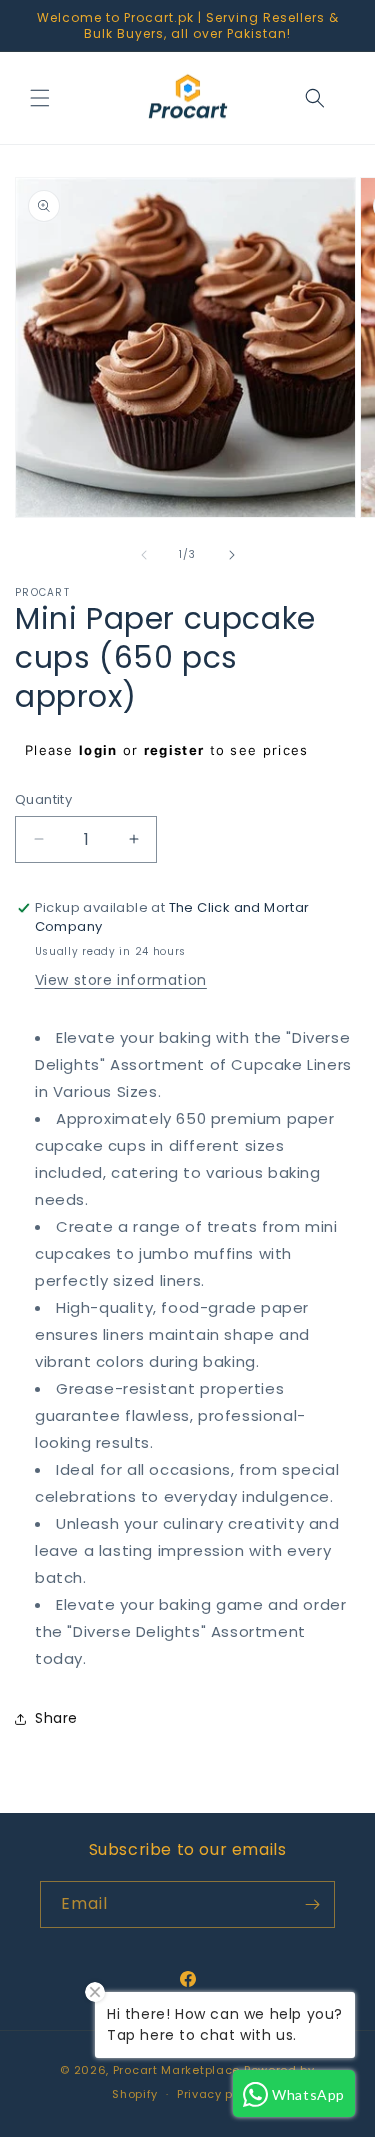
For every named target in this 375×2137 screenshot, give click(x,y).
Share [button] (56, 1718)
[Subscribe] (312, 1904)
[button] (40, 98)
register (174, 750)
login (98, 750)
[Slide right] (232, 555)
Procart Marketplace (176, 2070)
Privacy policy (220, 2094)
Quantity (43, 799)
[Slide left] (144, 555)
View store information (121, 980)
